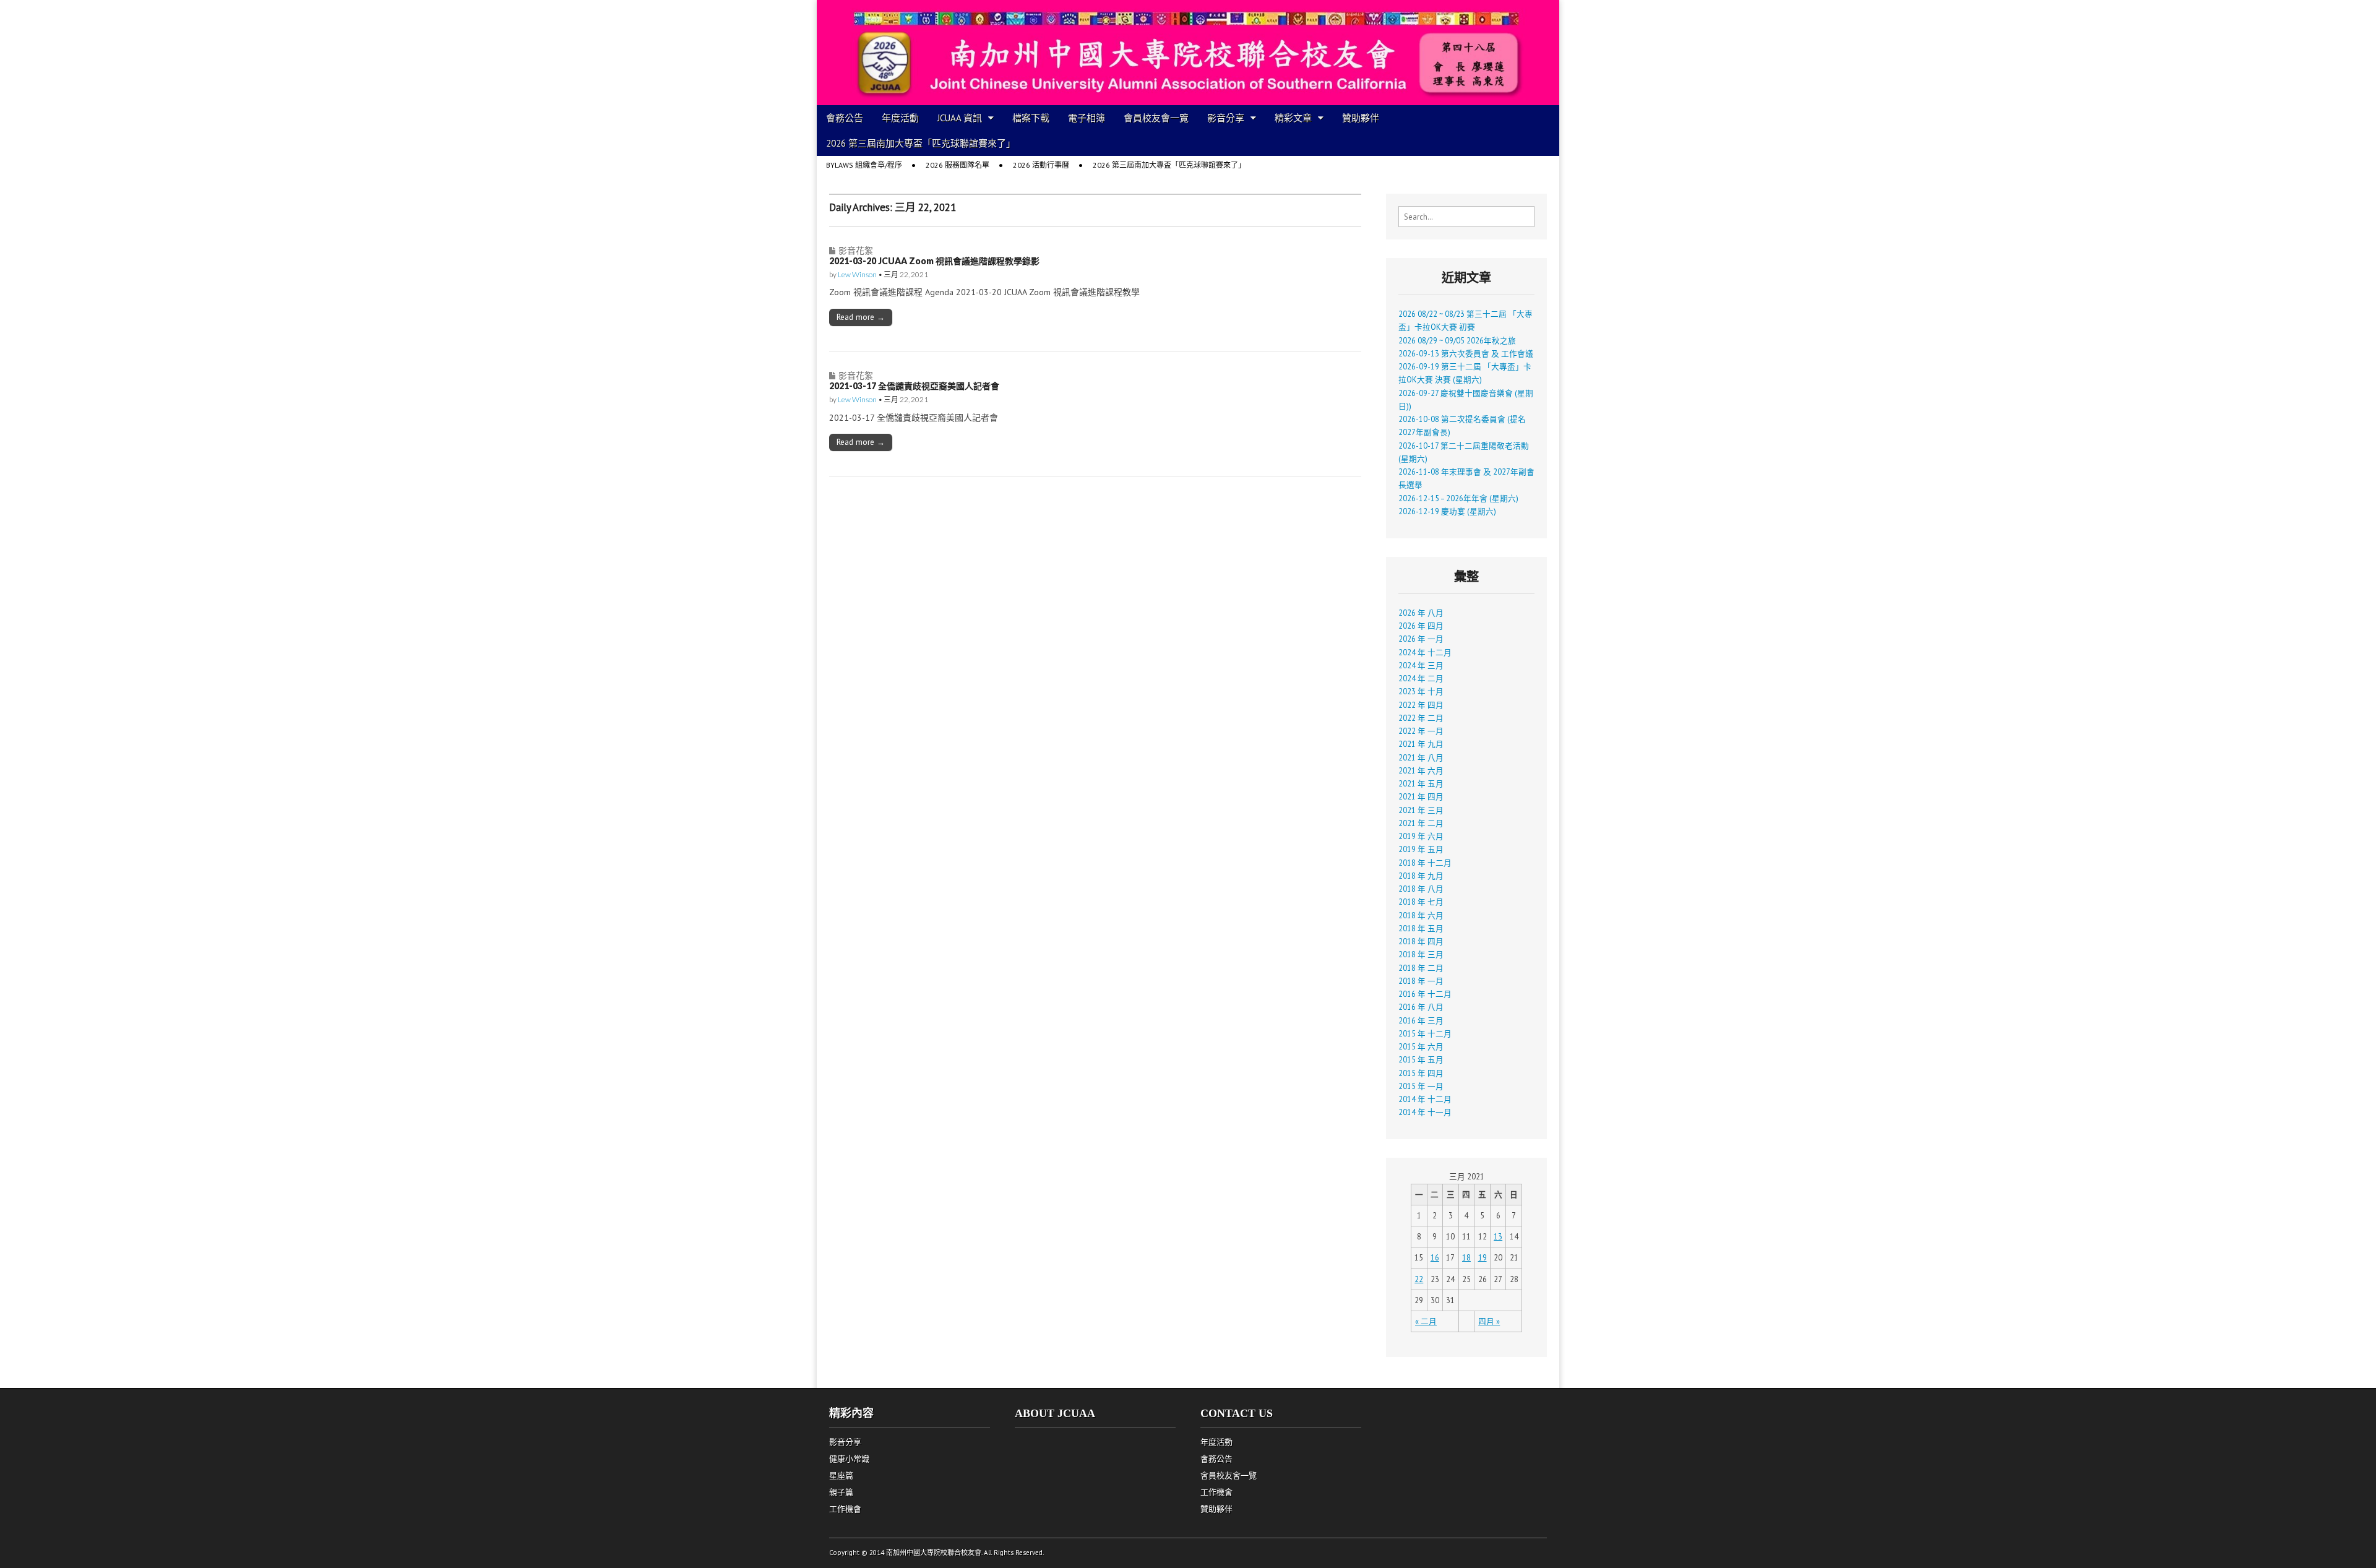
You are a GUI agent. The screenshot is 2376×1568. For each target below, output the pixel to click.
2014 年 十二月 (1425, 1099)
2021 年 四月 (1421, 796)
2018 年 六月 (1421, 915)
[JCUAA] (1188, 53)
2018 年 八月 (1421, 889)
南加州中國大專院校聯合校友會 (934, 1553)
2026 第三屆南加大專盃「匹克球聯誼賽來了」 (921, 143)
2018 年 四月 (1421, 941)
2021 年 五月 (1421, 783)
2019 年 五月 (1421, 849)
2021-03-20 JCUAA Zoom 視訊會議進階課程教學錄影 (934, 261)
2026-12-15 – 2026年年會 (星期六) (1458, 498)
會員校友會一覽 (1156, 118)
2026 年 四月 (1421, 626)
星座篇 (841, 1475)
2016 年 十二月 (1425, 994)
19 (1483, 1257)
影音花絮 (856, 250)
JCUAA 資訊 (960, 118)
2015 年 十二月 (1425, 1033)
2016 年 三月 (1421, 1020)
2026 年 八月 (1421, 613)
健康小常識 (849, 1459)
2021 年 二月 (1421, 823)
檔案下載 (1031, 118)
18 (1466, 1257)
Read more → (861, 317)
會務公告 (845, 118)
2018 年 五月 (1421, 928)
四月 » (1489, 1321)
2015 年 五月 (1421, 1059)
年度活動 (900, 118)
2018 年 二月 (1421, 968)
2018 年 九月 (1421, 876)
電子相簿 (1087, 118)
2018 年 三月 (1421, 954)
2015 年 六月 (1421, 1046)
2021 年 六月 (1421, 770)
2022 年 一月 (1421, 731)
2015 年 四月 (1421, 1073)
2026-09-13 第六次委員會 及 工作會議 (1466, 353)
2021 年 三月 (1421, 810)
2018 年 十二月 (1425, 863)
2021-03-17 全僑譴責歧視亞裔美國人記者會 (914, 386)
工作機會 (845, 1509)
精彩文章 (1293, 118)
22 (1419, 1279)
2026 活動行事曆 (1041, 165)
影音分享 (1226, 118)
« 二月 (1426, 1321)
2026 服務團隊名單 (958, 165)
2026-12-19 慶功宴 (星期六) (1447, 511)
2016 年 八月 (1421, 1007)
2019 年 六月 (1421, 836)
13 (1498, 1236)
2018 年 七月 (1421, 902)
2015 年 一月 (1421, 1086)
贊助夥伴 (1361, 118)
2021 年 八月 (1421, 757)
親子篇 (841, 1492)
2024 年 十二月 (1425, 652)
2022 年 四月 (1421, 705)
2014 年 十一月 (1425, 1112)
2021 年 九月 (1421, 744)
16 (1435, 1257)
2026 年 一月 (1421, 639)
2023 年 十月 (1421, 691)
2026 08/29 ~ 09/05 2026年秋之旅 (1457, 340)
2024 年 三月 (1421, 665)
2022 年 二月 (1421, 718)
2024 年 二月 (1421, 678)
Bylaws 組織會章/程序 (864, 165)
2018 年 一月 (1421, 981)
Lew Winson (857, 274)
